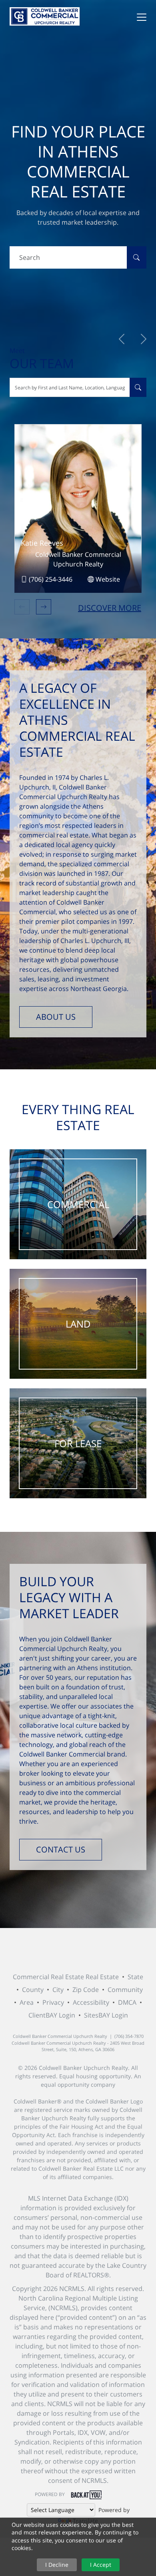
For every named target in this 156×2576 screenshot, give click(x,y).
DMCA (127, 2002)
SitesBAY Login (106, 2015)
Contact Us (61, 1849)
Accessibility (91, 2002)
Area (27, 2002)
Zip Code (86, 1990)
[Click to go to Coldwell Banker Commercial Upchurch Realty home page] (45, 16)
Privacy (53, 2002)
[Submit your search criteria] (136, 257)
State (135, 1977)
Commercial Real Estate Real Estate (66, 1977)
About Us (56, 1017)
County (33, 1990)
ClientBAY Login (52, 2015)
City (58, 1990)
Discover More (110, 608)
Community (125, 1990)
